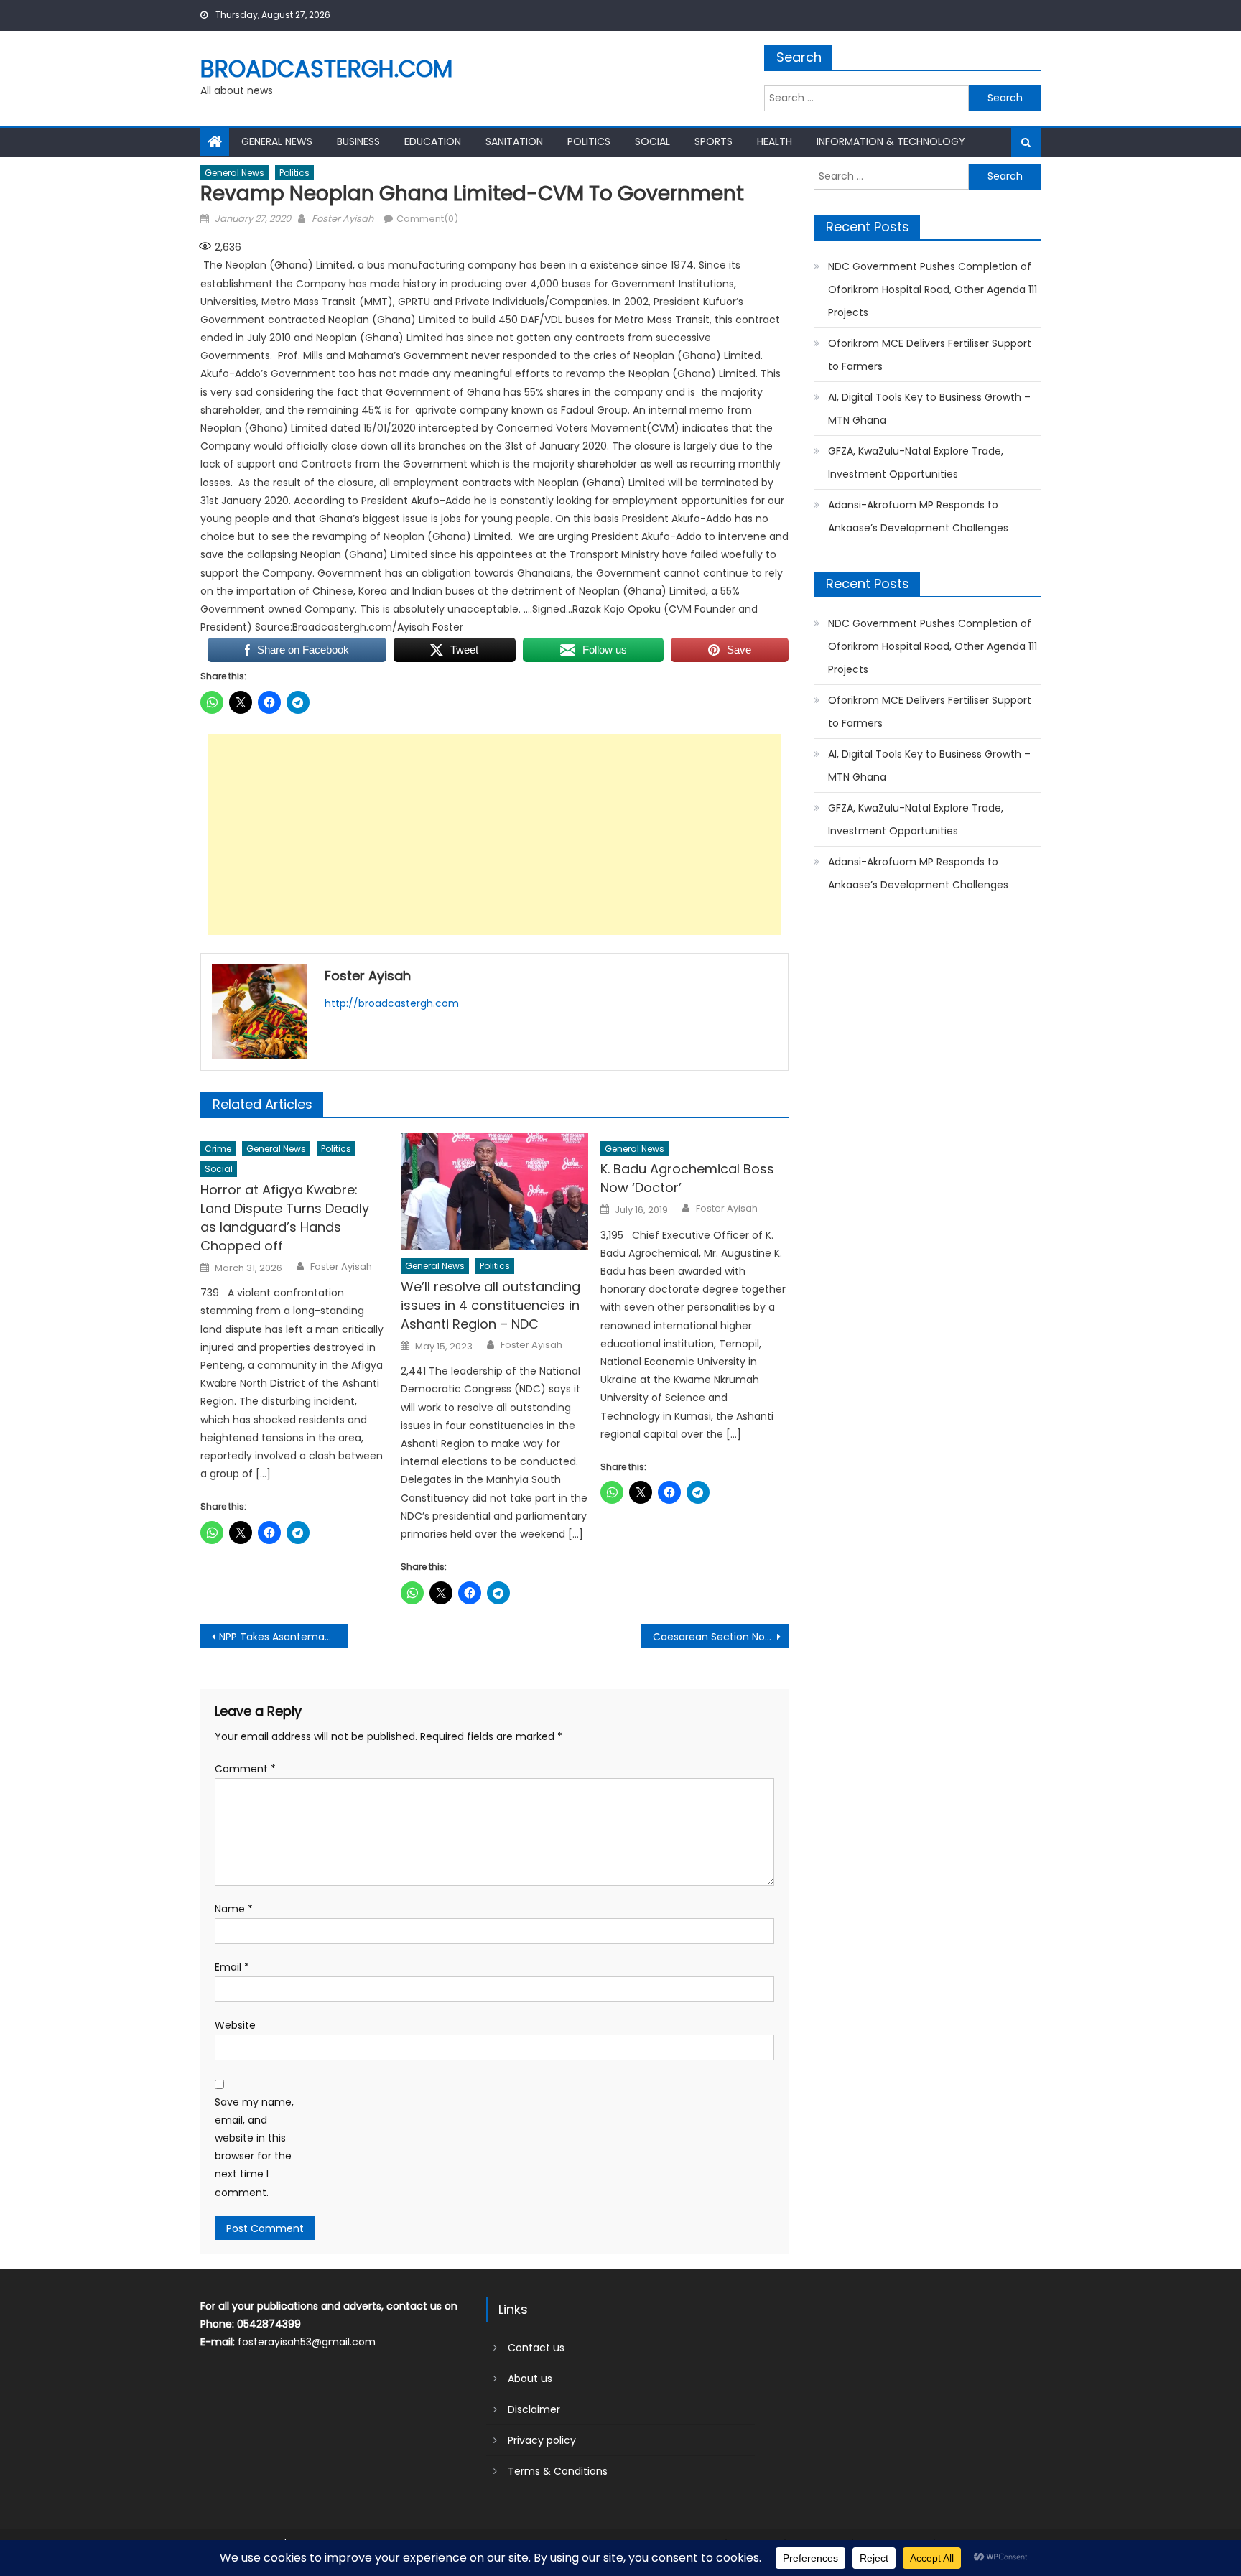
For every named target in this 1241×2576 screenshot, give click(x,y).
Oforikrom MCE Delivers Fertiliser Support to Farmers (930, 355)
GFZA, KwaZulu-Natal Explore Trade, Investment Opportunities (916, 462)
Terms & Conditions (558, 2471)
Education (433, 141)
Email (232, 1967)
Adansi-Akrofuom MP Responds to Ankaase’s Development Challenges (918, 516)
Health (775, 141)
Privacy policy (542, 2440)
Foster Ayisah (343, 219)
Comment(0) (427, 219)
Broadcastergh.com (326, 69)
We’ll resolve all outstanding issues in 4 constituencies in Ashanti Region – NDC (491, 1305)
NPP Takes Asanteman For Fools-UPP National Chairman (283, 1637)
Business (358, 141)
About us (530, 2379)
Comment (245, 1769)
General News (277, 141)
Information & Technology (891, 141)
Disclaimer (534, 2409)
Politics (589, 141)
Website (235, 2025)
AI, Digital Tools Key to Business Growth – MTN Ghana (929, 409)
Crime (218, 1149)
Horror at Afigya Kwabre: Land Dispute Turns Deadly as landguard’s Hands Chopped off (285, 1218)
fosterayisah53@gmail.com (307, 2342)
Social (652, 141)
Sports (714, 141)
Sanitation (514, 141)
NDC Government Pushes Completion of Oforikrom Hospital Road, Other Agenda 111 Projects (933, 289)
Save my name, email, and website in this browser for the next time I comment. (254, 2147)
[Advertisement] (494, 834)
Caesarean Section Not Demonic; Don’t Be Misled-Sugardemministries (721, 1637)
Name (234, 1909)
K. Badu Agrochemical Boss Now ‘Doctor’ (687, 1178)
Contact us (536, 2348)
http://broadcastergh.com (392, 1003)
